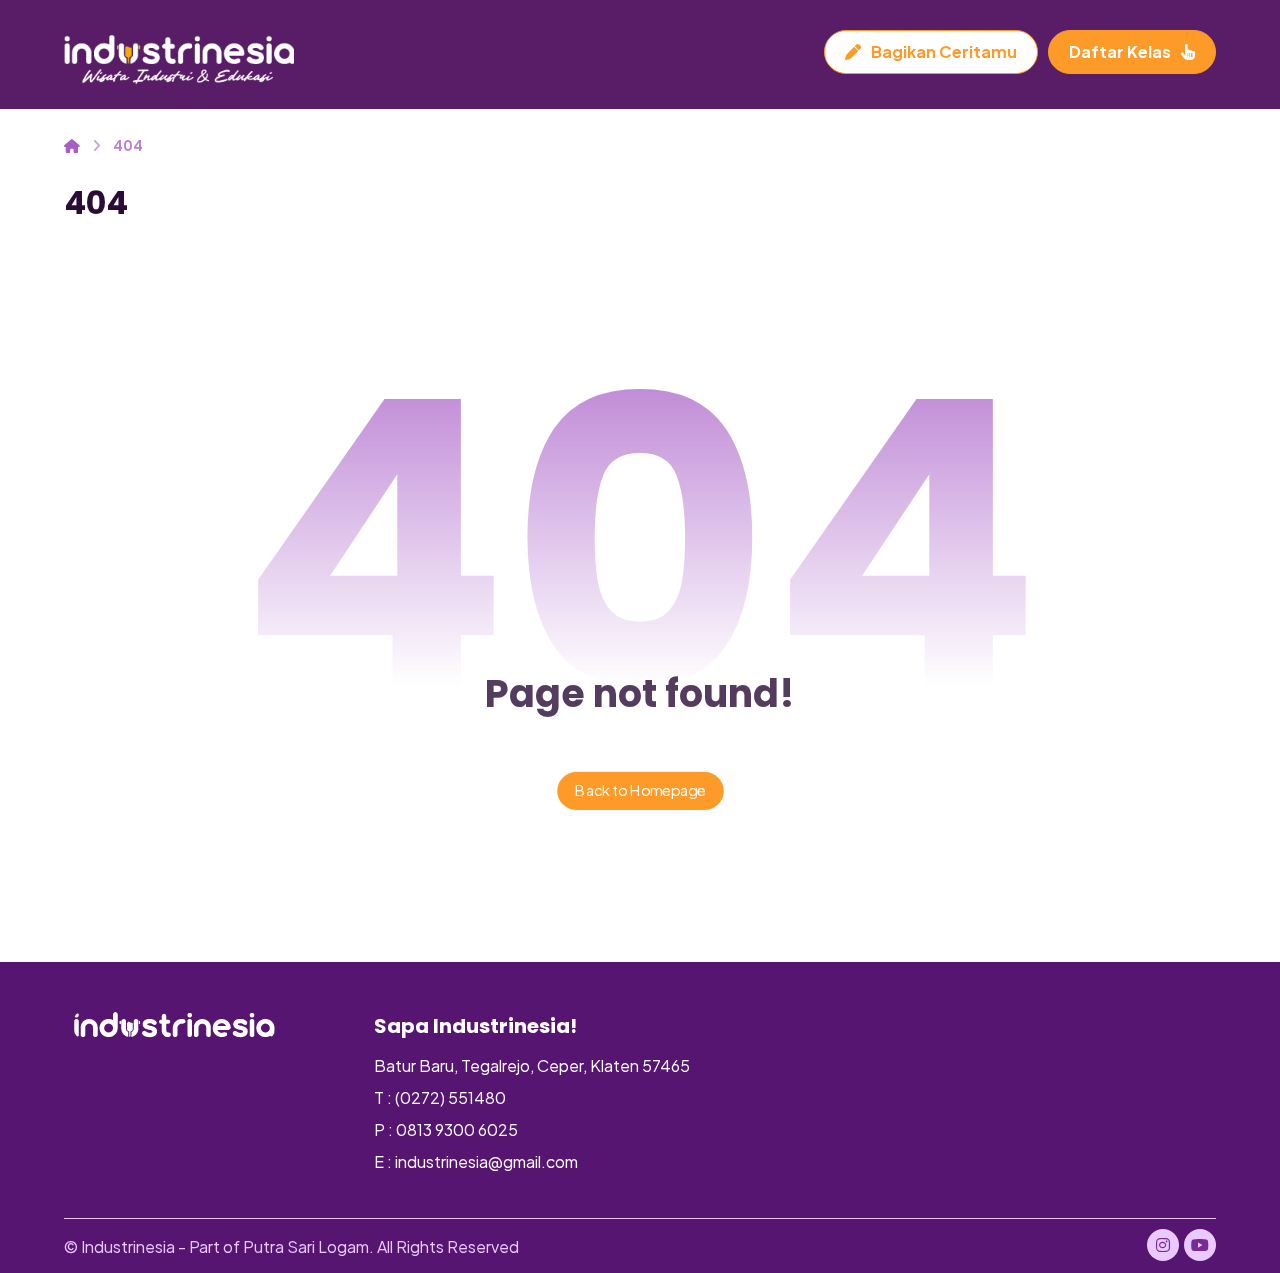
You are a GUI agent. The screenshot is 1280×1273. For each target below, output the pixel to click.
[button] (1163, 1245)
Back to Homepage (640, 790)
